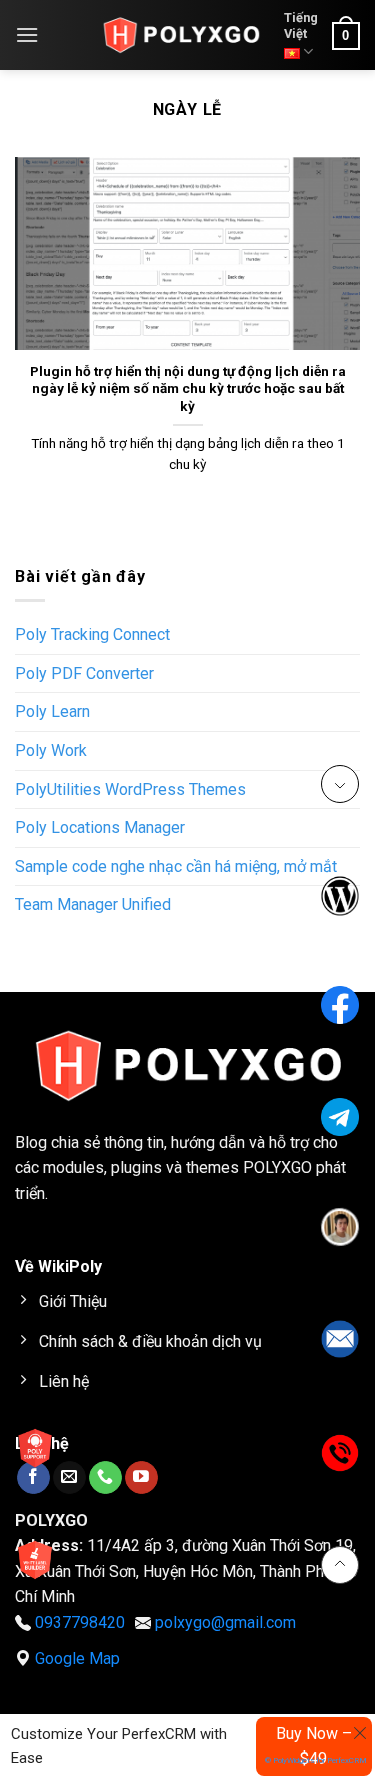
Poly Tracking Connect (92, 634)
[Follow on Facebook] (33, 1477)
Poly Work (51, 750)
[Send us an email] (69, 1477)
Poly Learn (52, 711)
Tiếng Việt (301, 25)
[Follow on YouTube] (141, 1477)
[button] (27, 34)
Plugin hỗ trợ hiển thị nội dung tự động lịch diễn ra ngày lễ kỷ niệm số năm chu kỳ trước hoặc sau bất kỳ (188, 388)
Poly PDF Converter (84, 673)
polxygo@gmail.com (225, 1622)
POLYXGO (277, 1167)
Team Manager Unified (93, 904)
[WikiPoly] (181, 35)
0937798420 (80, 1622)
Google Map (77, 1658)
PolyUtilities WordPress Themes (130, 789)
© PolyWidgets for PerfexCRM (316, 1760)
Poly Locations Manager (100, 827)
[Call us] (105, 1477)
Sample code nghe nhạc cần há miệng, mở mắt (176, 866)
